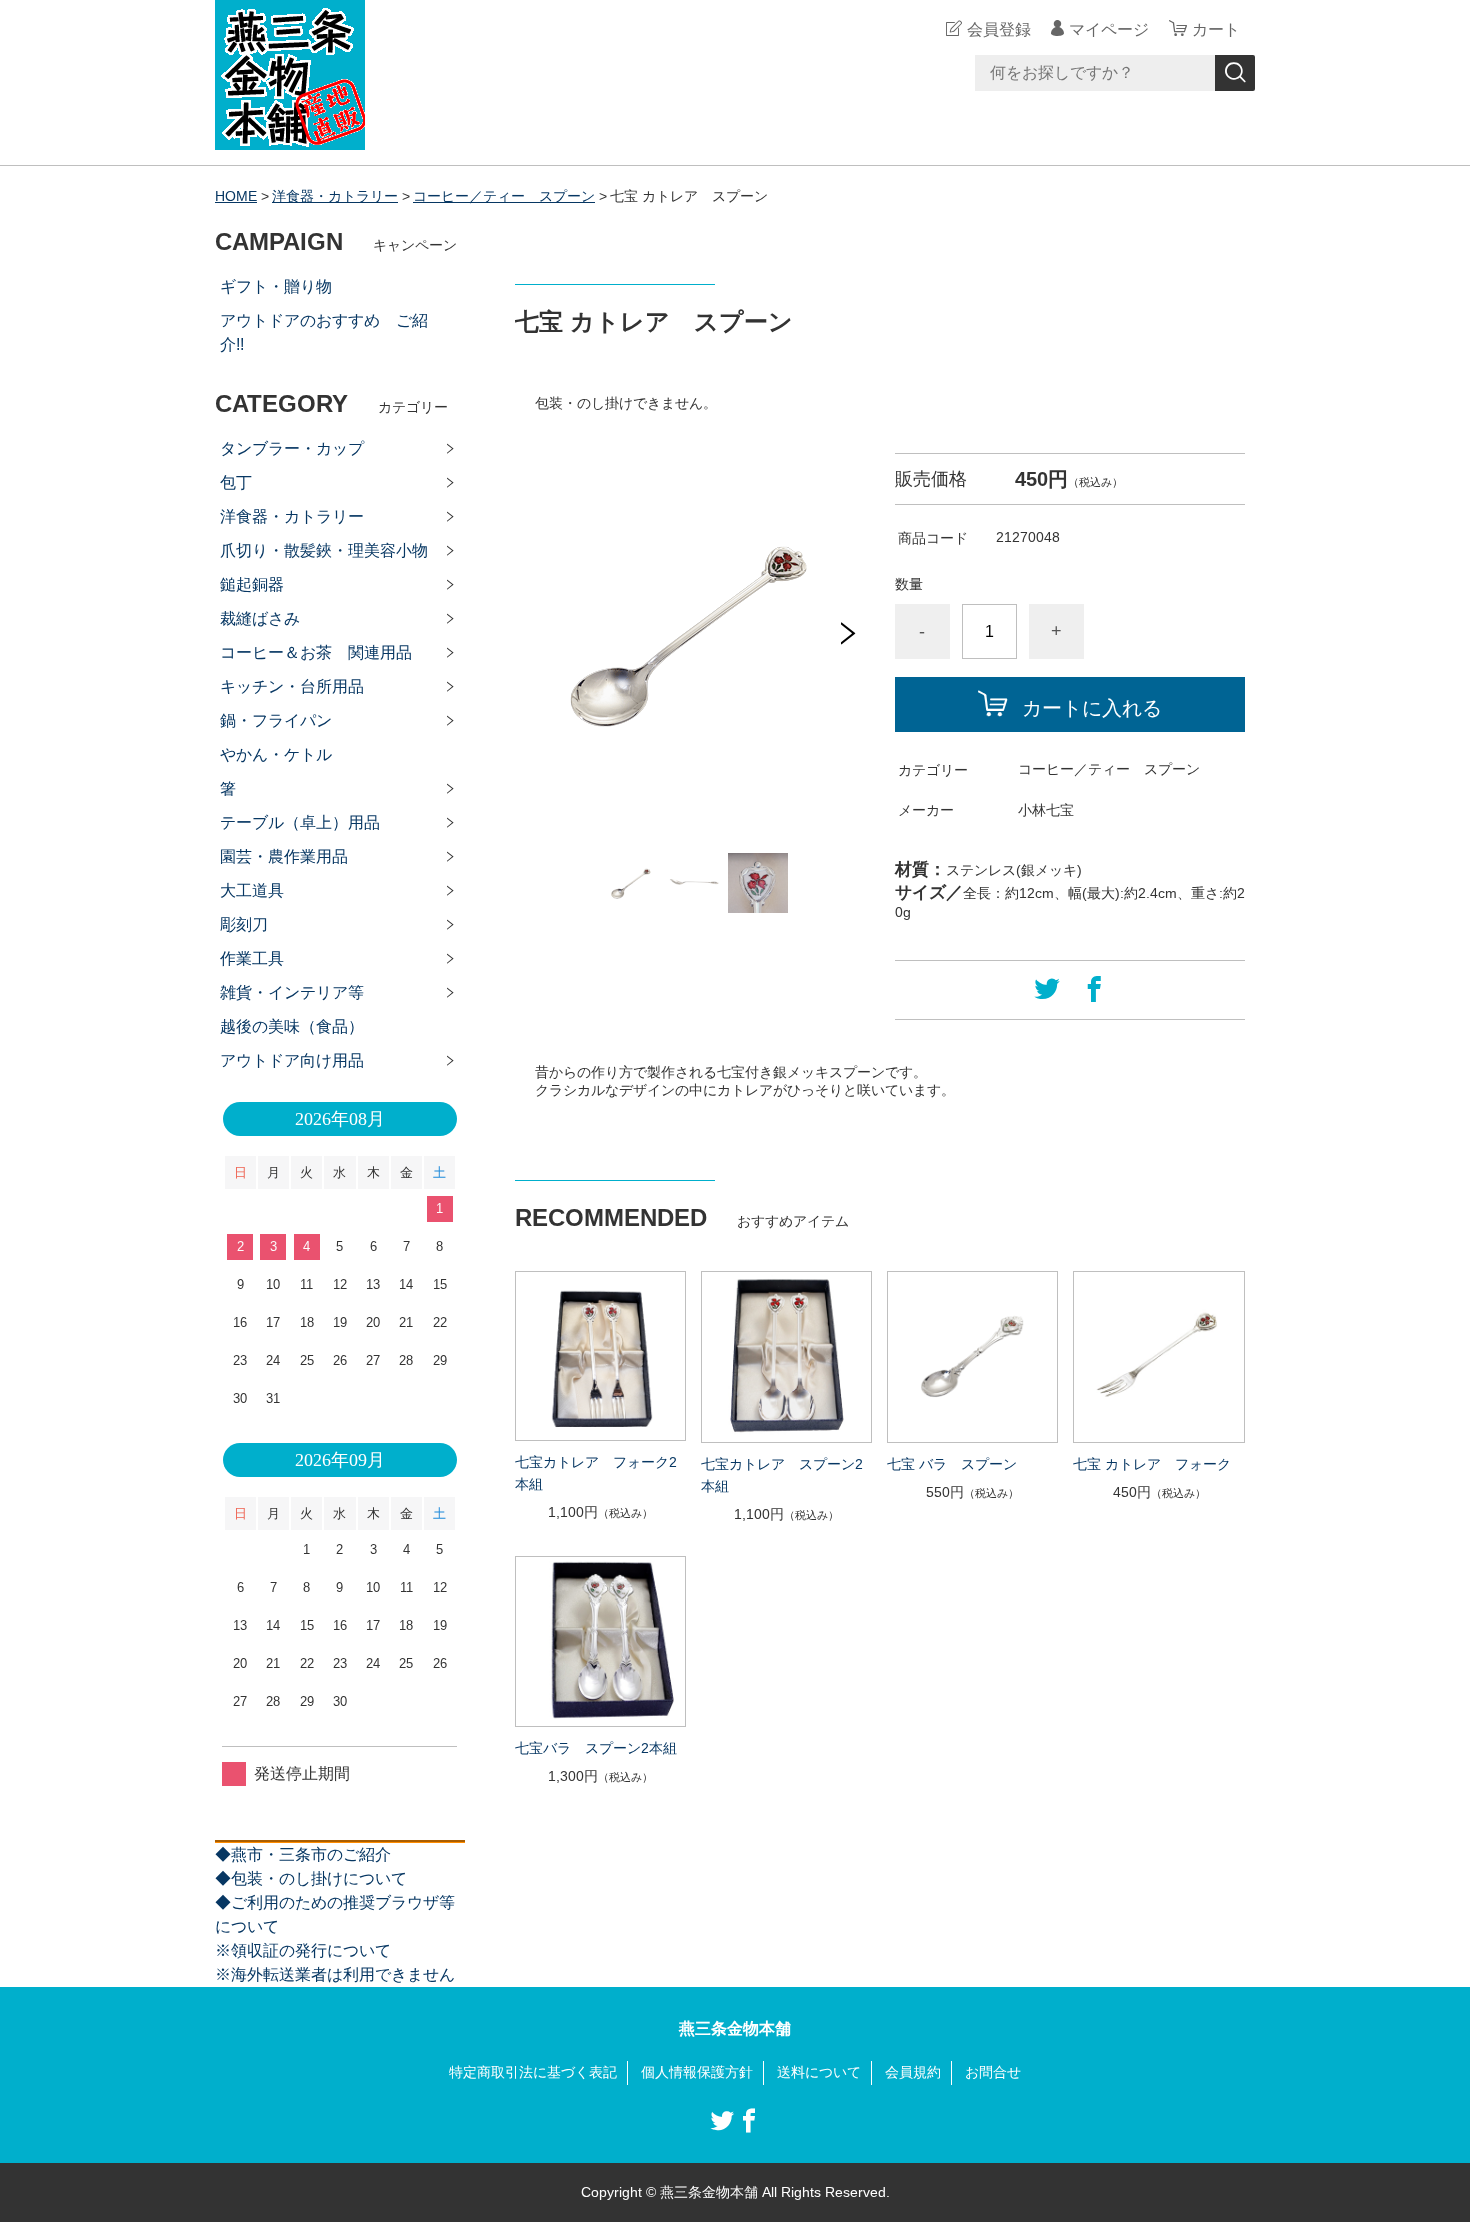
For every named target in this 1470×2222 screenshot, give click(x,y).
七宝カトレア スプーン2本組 (782, 1475)
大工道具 (252, 890)
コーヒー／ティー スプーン (504, 196)
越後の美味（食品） (292, 1026)
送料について (819, 2072)
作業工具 (252, 958)
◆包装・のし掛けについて (311, 1878)
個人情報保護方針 (697, 2072)
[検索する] (1235, 73)
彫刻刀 (244, 924)
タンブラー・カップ (292, 448)
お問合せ (993, 2072)
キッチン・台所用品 (292, 686)
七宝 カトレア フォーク (1152, 1464)
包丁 (236, 482)
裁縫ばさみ (260, 618)
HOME (236, 196)
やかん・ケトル (276, 754)
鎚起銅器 (252, 584)
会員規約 (913, 2072)
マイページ (1109, 29)
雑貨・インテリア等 (292, 992)
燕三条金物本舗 (735, 2028)
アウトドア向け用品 (292, 1060)
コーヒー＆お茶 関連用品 (316, 652)
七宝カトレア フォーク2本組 (596, 1473)
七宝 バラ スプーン (952, 1464)
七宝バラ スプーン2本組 (596, 1748)
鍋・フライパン (276, 720)
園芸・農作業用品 (284, 856)
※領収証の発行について (303, 1950)
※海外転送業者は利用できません (335, 1974)
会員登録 (999, 29)
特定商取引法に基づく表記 (533, 2072)
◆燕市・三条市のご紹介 (303, 1854)
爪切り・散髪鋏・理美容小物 (324, 550)
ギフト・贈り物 (276, 286)
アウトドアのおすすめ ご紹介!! (324, 332)
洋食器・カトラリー (335, 196)
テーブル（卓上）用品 (300, 822)
